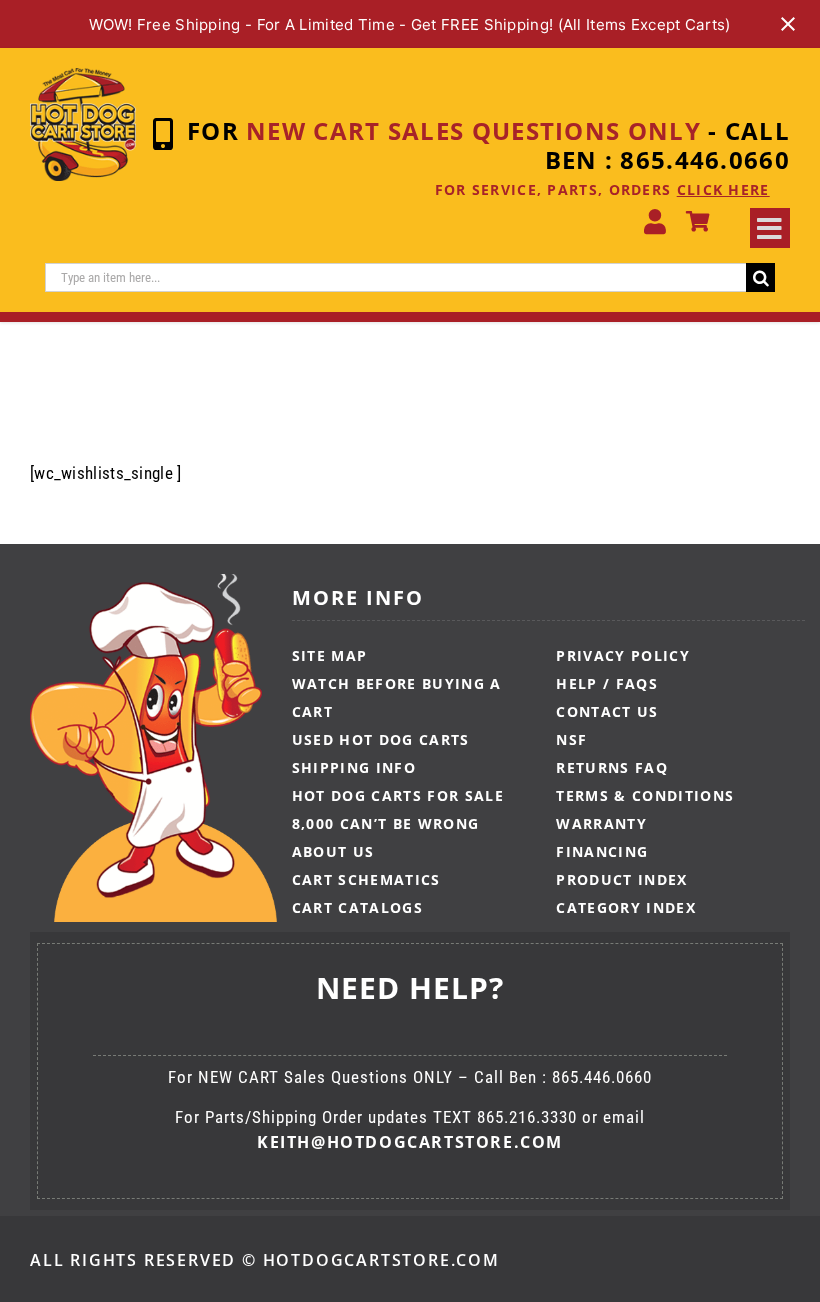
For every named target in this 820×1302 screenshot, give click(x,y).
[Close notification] (788, 24)
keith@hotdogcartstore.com (410, 1142)
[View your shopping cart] (698, 222)
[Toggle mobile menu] (770, 228)
